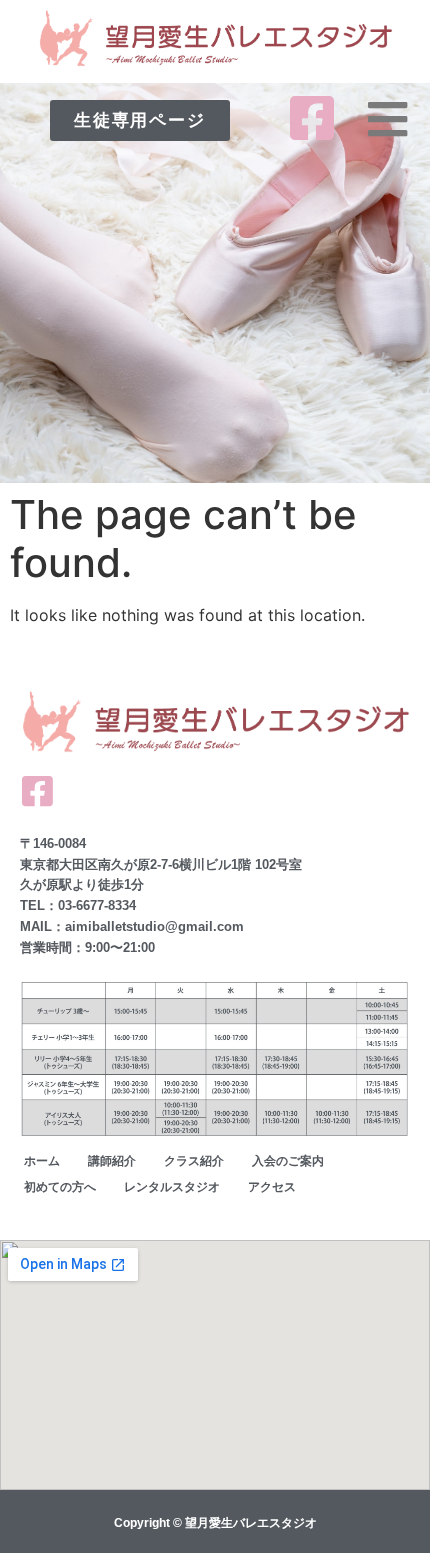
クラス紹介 (194, 1161)
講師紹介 (112, 1161)
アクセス (272, 1187)
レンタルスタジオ (172, 1187)
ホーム (42, 1161)
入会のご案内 (288, 1161)
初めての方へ (60, 1187)
